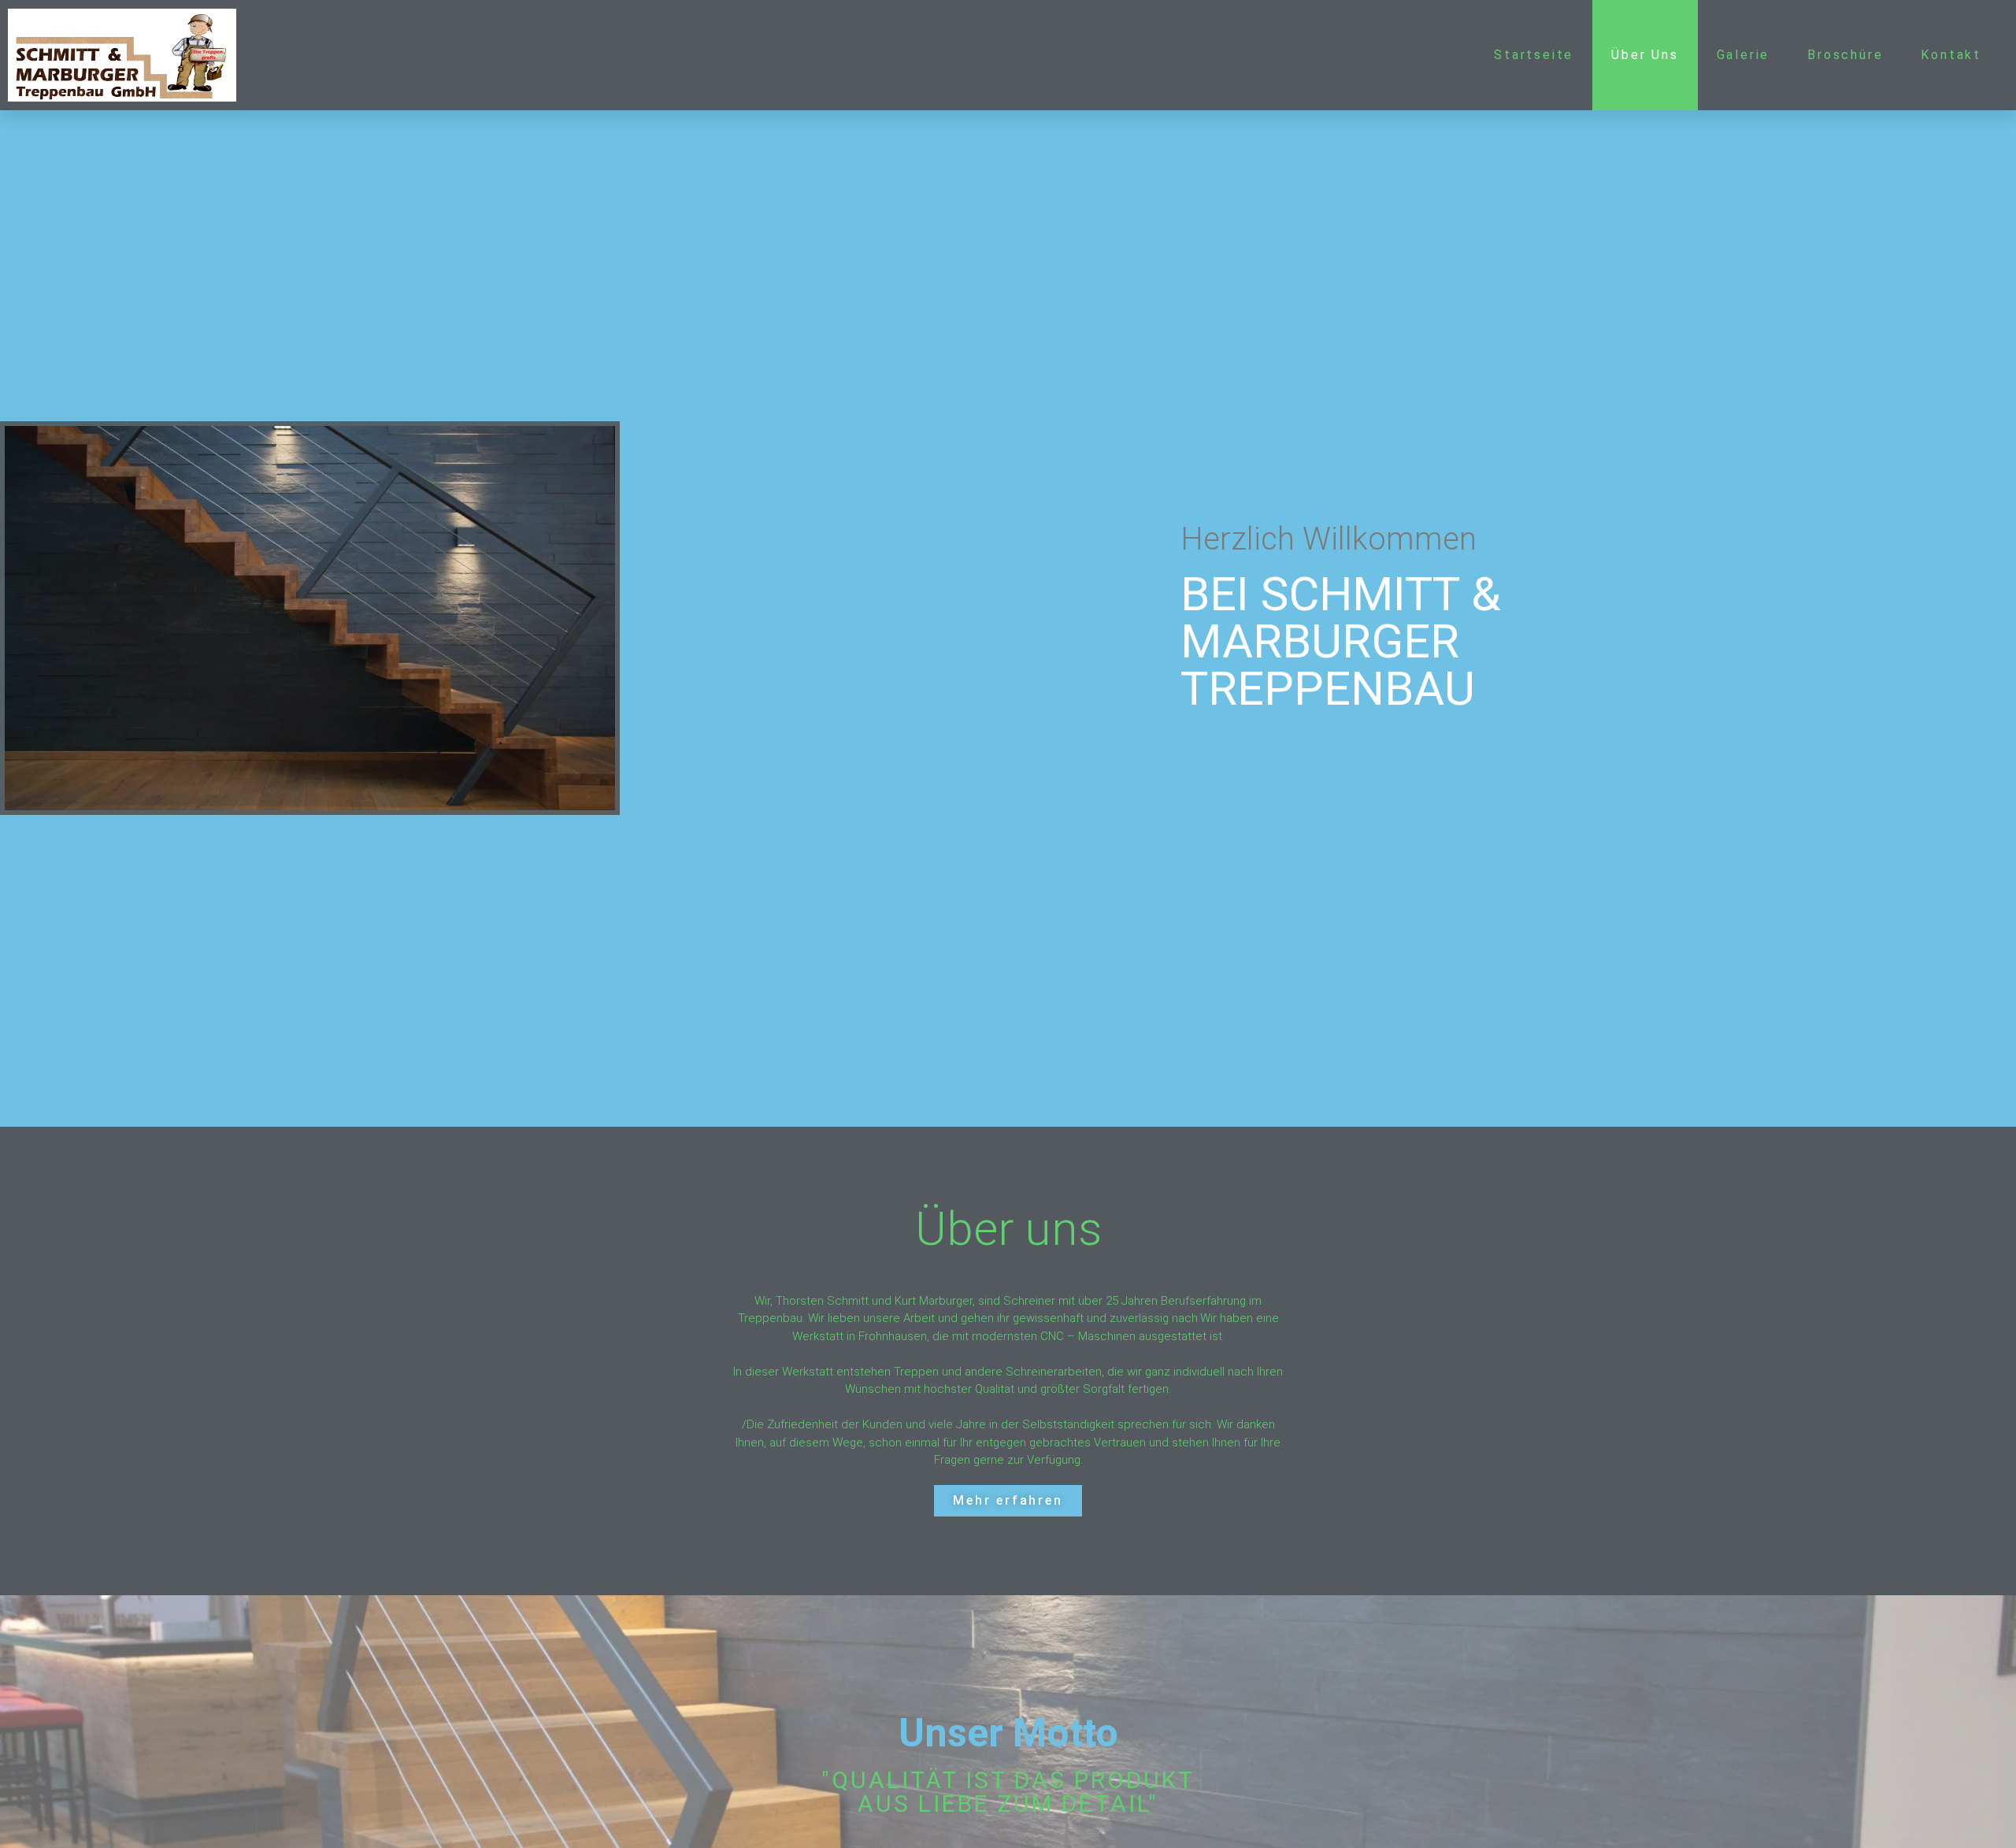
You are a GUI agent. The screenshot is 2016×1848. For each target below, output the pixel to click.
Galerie (1744, 55)
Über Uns (1645, 55)
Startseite (1534, 55)
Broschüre (1845, 55)
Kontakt (1951, 55)
